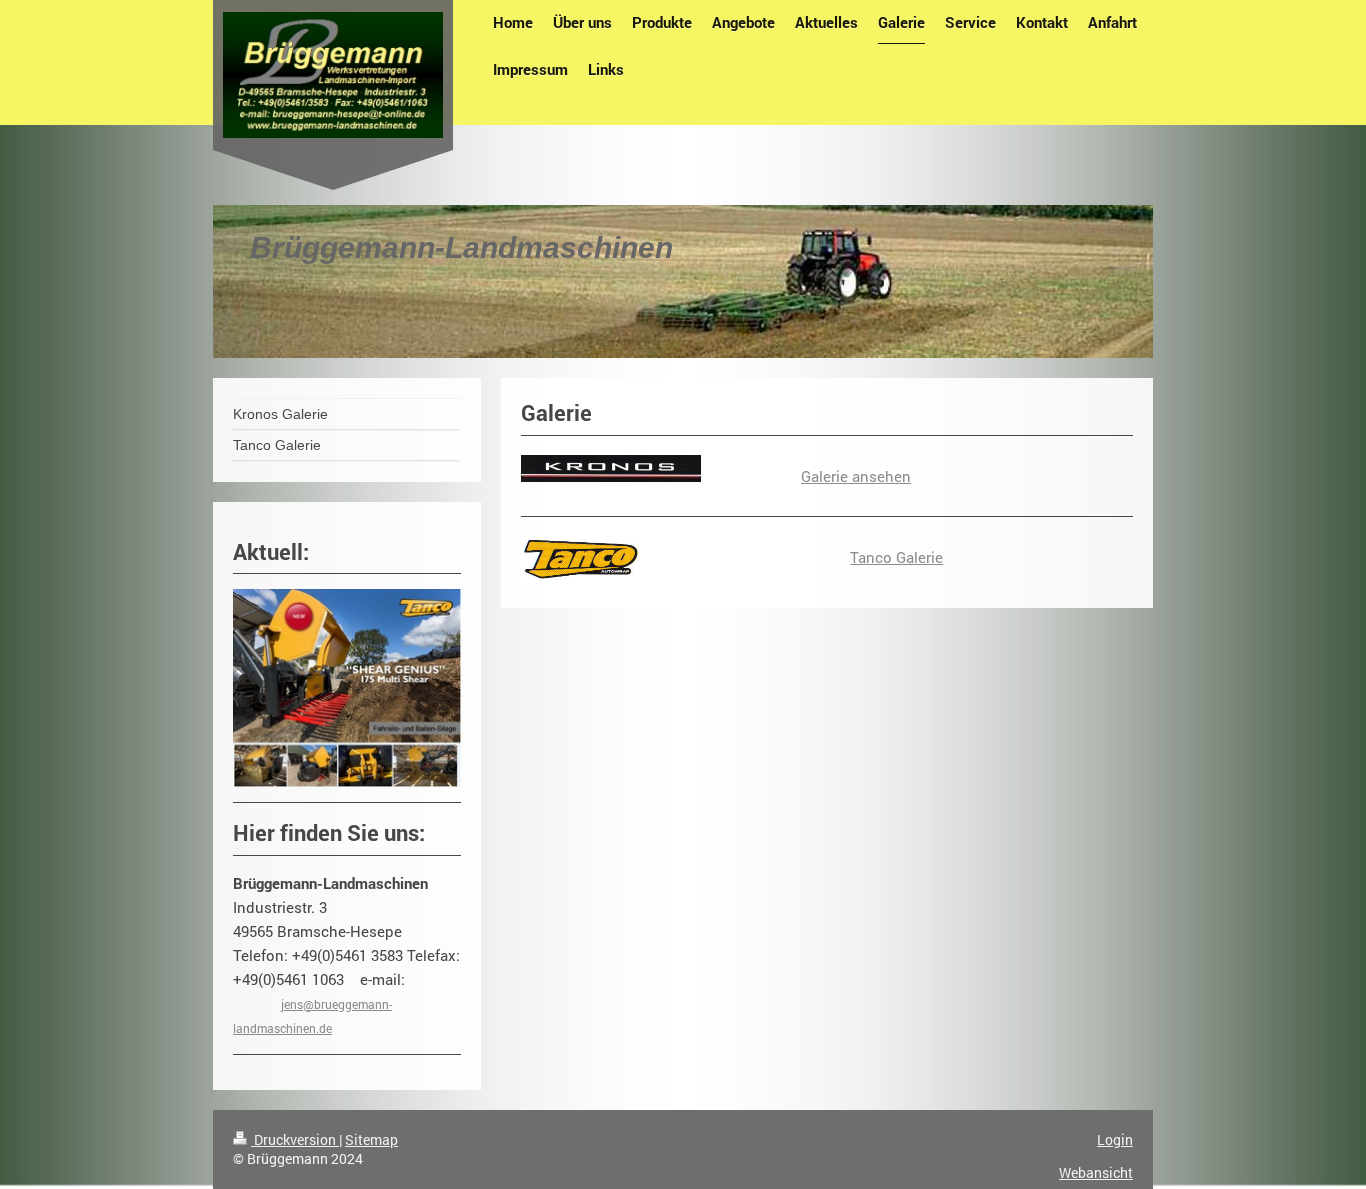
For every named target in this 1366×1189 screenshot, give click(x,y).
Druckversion (295, 1139)
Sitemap (371, 1139)
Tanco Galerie (896, 557)
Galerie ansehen (856, 476)
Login (1115, 1139)
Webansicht (1096, 1172)
